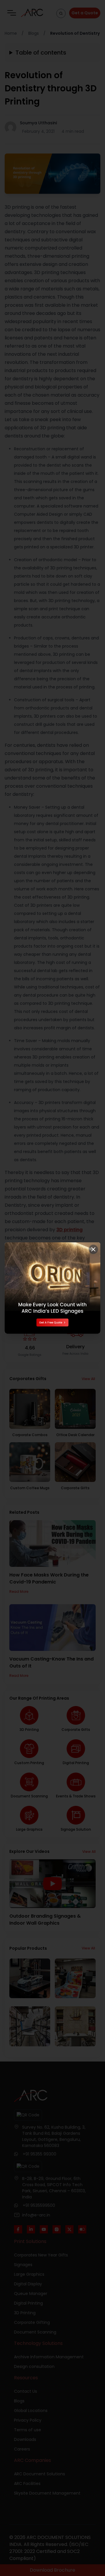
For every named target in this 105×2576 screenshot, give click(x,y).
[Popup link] (52, 1288)
